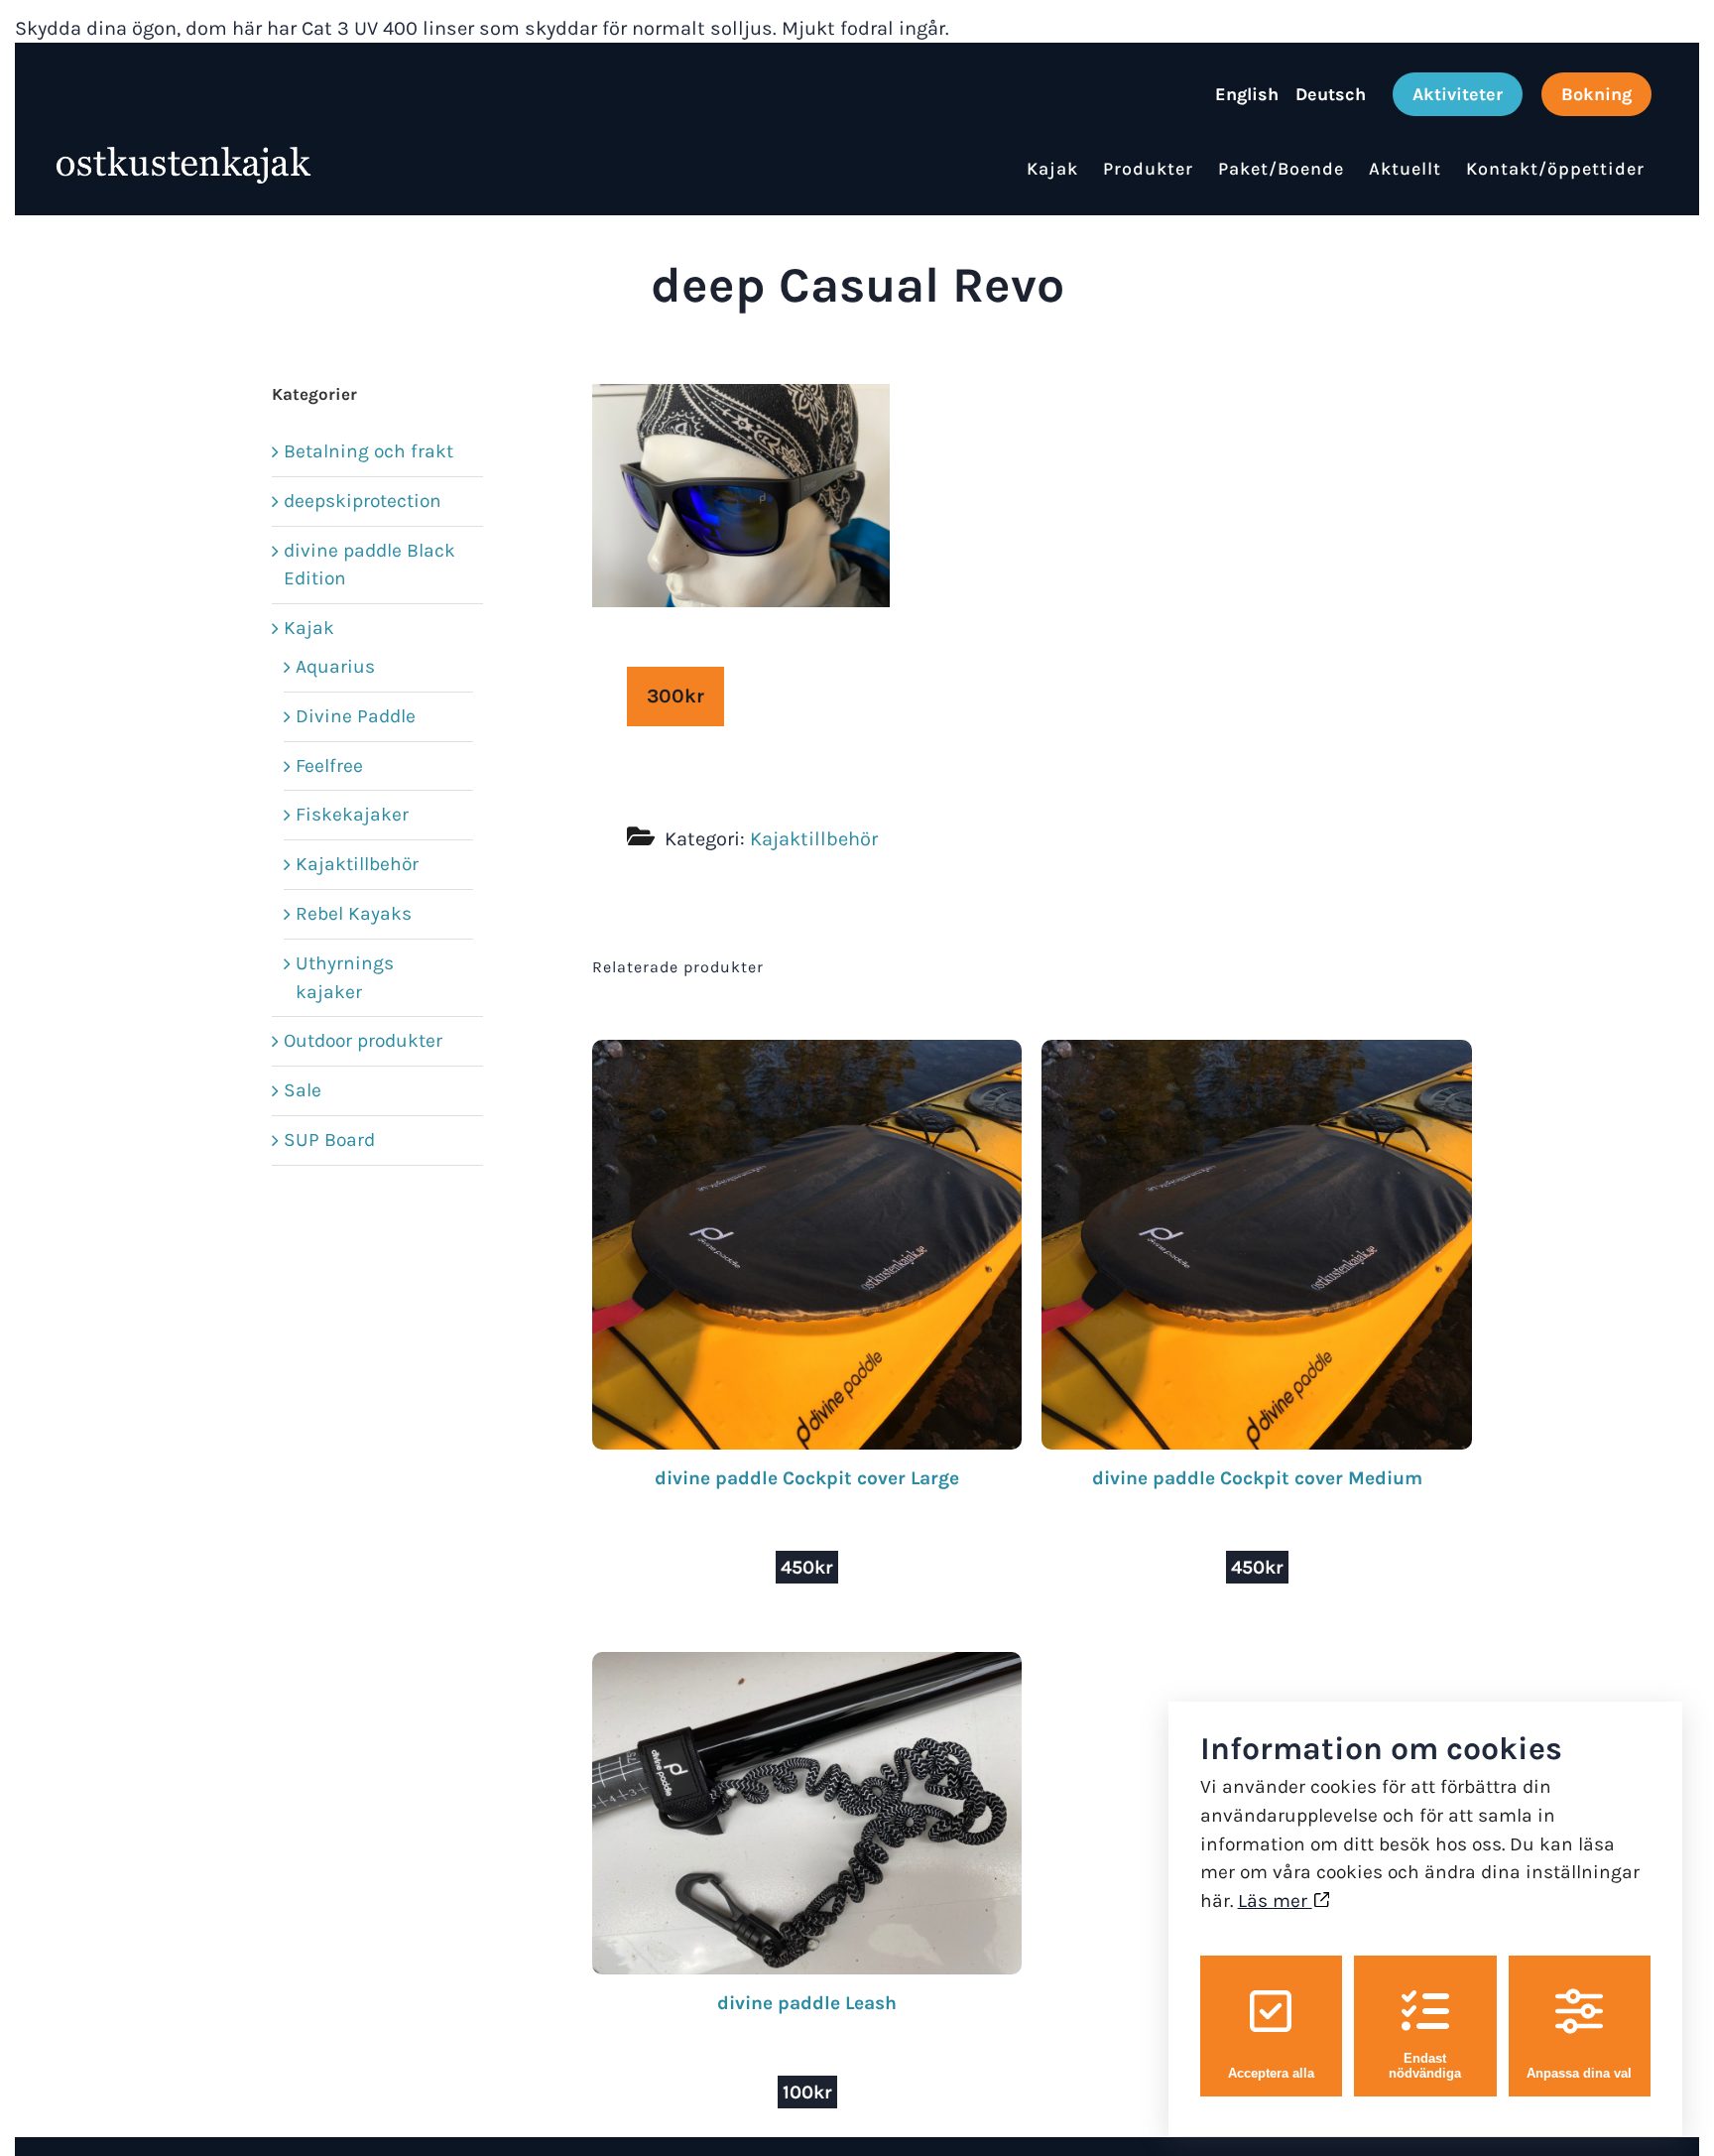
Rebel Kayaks (354, 913)
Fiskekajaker (352, 814)
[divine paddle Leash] (807, 1665)
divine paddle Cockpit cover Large (807, 1478)
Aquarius (335, 666)
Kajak (309, 628)
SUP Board (329, 1140)
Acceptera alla (1271, 2073)
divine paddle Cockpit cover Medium (1257, 1478)
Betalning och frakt (368, 451)
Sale (303, 1090)
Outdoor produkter (363, 1040)
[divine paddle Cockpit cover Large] (807, 1053)
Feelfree (329, 765)
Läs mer (1275, 1901)
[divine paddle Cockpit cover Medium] (1257, 1053)
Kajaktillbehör (814, 839)
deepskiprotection (363, 501)
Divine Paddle (356, 716)
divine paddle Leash (807, 2003)
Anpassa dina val (1579, 2073)
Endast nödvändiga (1425, 2066)
